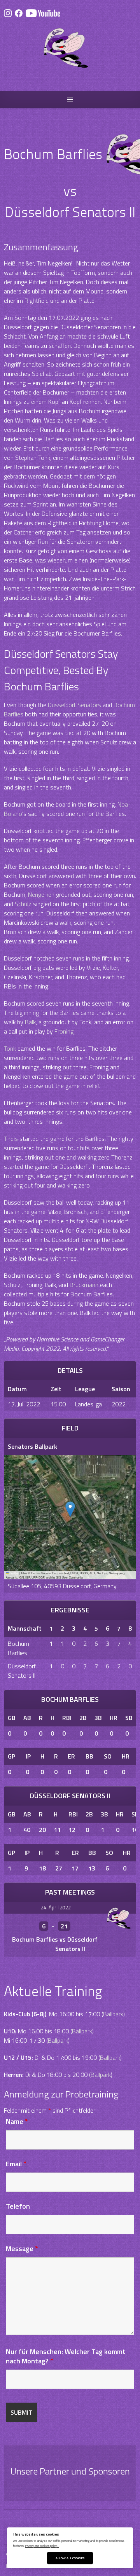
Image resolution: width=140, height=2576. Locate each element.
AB (27, 1718)
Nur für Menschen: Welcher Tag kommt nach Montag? (66, 2356)
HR (114, 1718)
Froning (64, 1031)
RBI (67, 1718)
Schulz (23, 904)
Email (16, 2164)
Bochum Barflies (18, 1648)
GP (11, 1756)
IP (28, 1756)
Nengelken (41, 894)
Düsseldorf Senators (74, 705)
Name (17, 2121)
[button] (70, 1509)
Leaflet (14, 1573)
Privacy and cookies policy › (42, 2545)
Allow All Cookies (70, 2558)
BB (89, 1756)
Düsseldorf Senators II (22, 1671)
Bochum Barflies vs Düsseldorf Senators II (55, 1944)
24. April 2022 (56, 1907)
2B (83, 1718)
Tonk (10, 1048)
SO (108, 1756)
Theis (11, 1139)
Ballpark (113, 2014)
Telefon (18, 2206)
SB (129, 1718)
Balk (30, 1022)
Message (22, 2249)
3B (98, 1718)
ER (71, 1756)
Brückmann (84, 1285)
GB (12, 1718)
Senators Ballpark (32, 1446)
